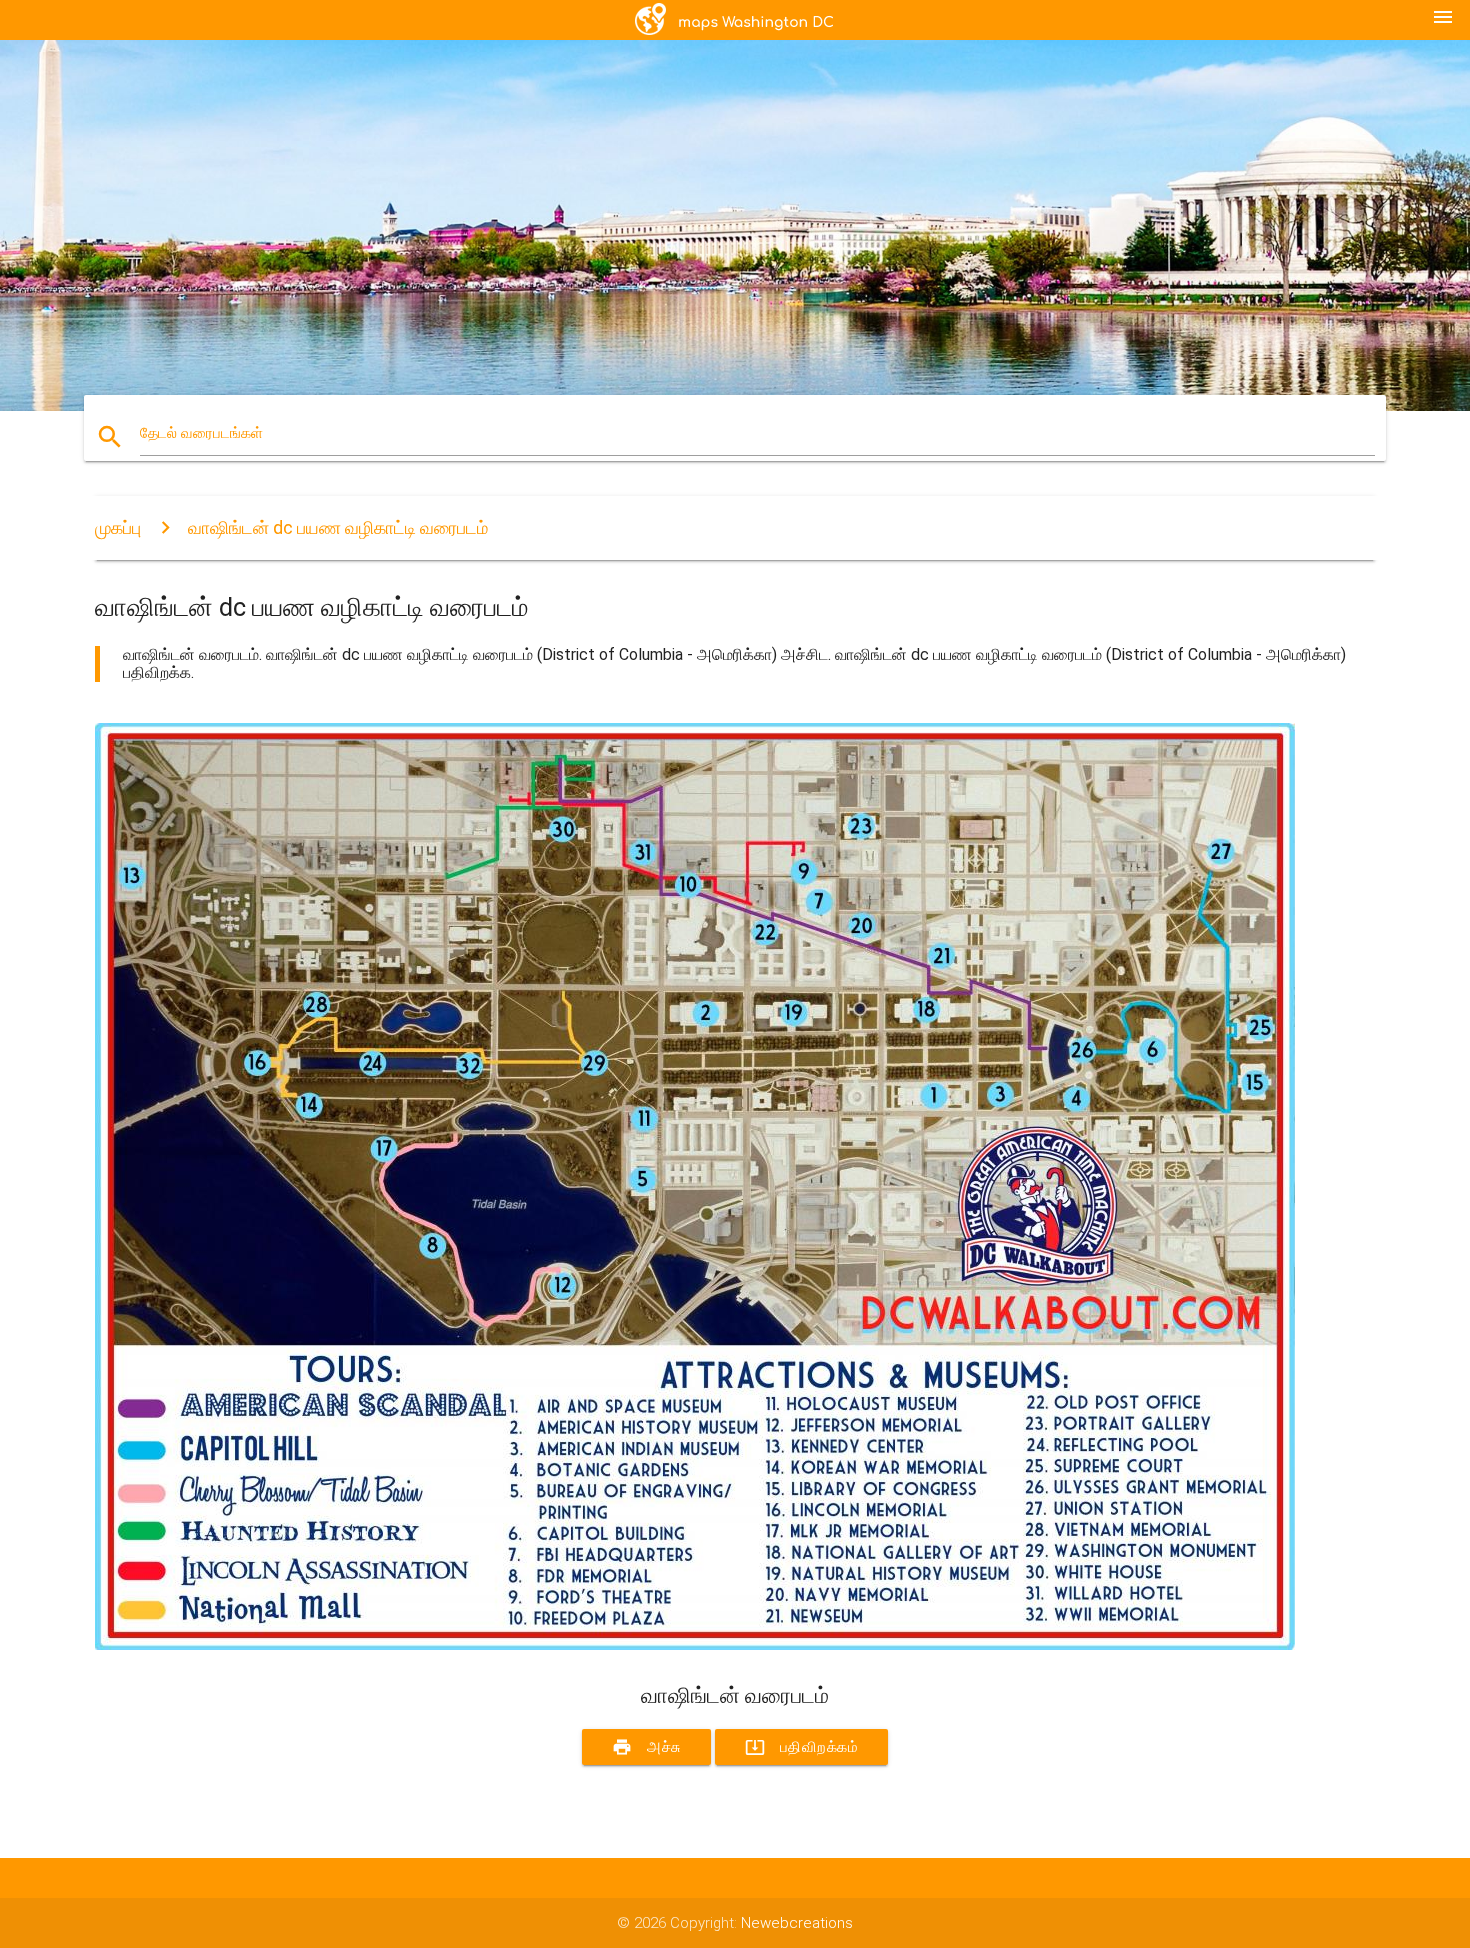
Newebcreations (797, 1923)
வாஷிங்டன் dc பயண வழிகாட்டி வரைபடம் (338, 527)
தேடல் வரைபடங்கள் (201, 433)
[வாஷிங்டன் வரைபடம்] (695, 1645)
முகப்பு (118, 527)
